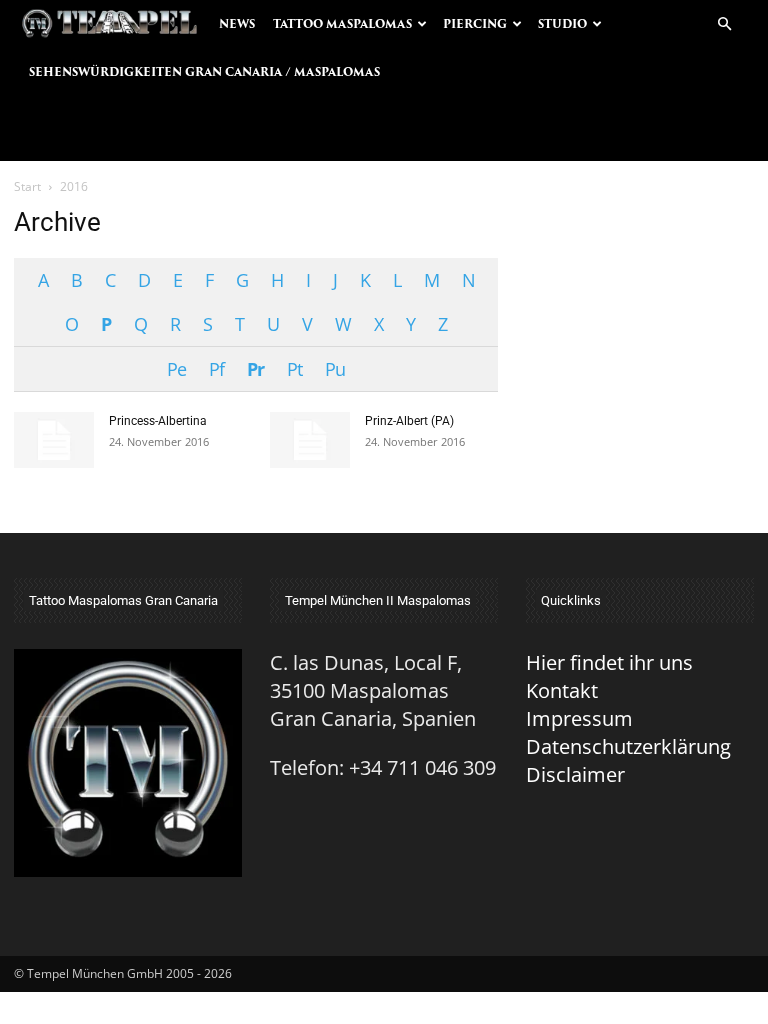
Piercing (475, 24)
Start (27, 186)
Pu (335, 369)
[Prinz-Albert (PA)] (310, 440)
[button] (724, 22)
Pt (294, 369)
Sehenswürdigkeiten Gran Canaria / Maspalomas (204, 72)
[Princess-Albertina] (54, 440)
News (237, 24)
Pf (216, 369)
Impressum (579, 718)
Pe (176, 369)
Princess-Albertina (158, 421)
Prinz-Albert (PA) (409, 421)
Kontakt (562, 690)
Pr (255, 369)
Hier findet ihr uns (609, 662)
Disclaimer (575, 774)
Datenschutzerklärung (628, 746)
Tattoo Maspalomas (342, 24)
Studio (562, 24)
